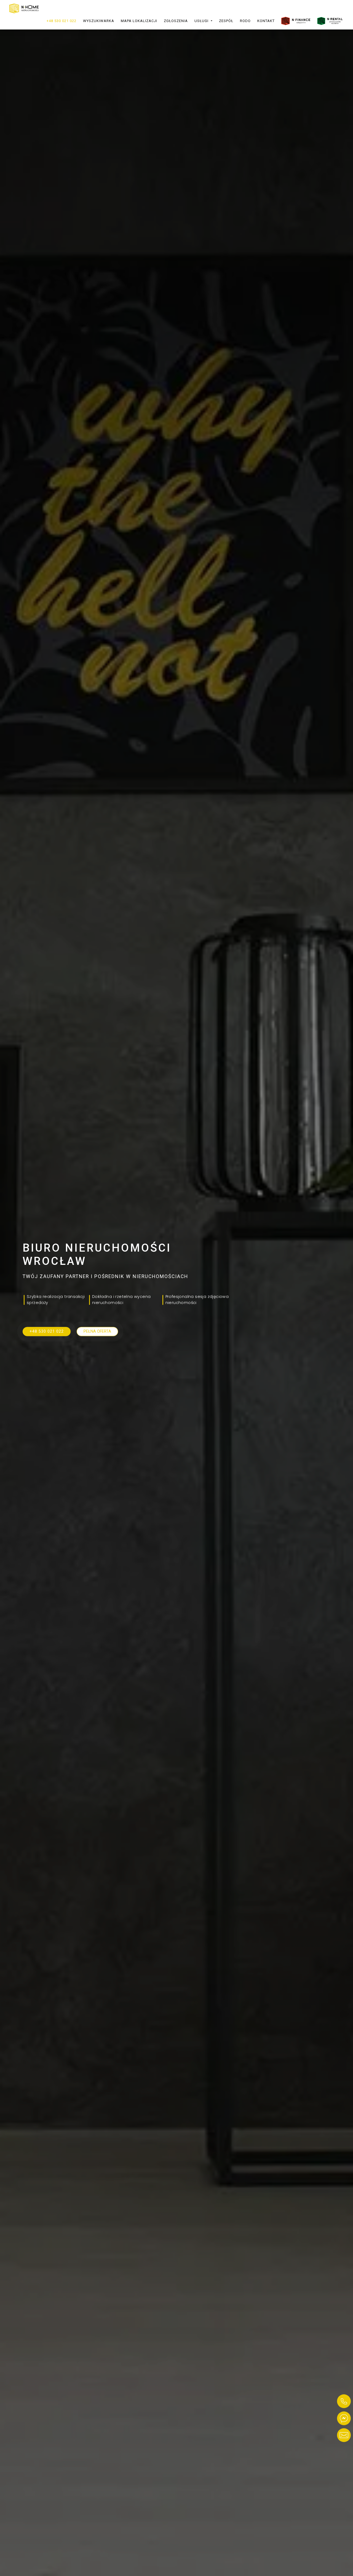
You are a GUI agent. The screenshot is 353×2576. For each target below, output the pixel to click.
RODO (245, 21)
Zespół (226, 21)
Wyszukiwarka (99, 21)
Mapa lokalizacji (139, 21)
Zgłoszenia (176, 21)
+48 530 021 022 (61, 21)
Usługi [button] (202, 21)
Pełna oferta (97, 1331)
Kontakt (266, 21)
